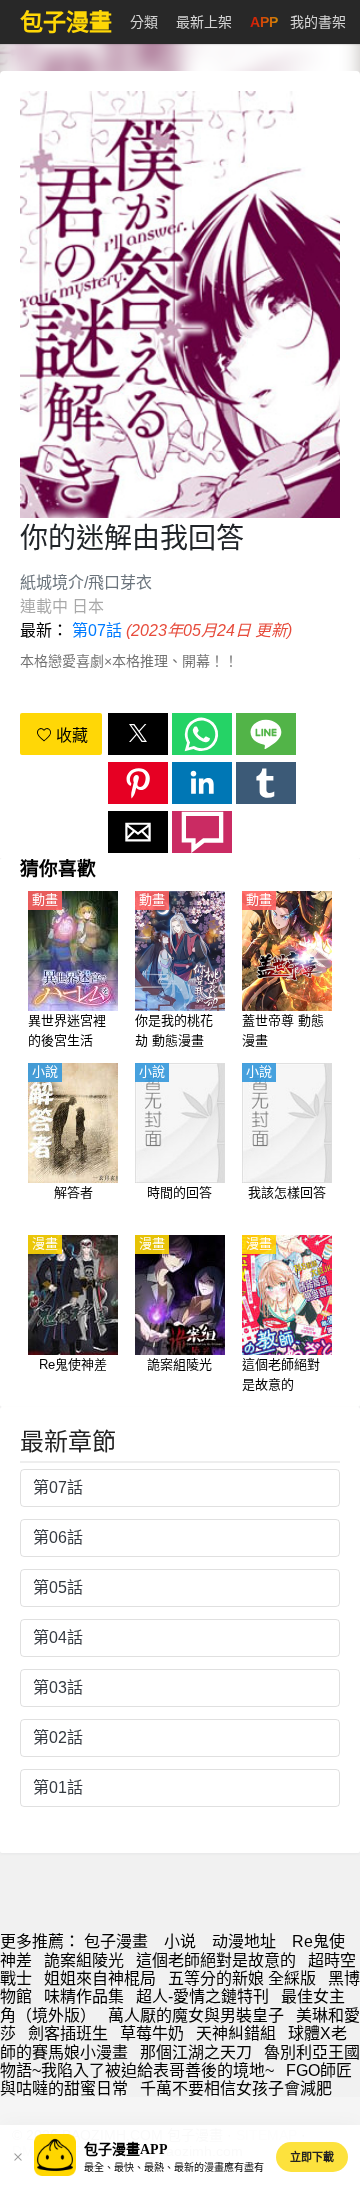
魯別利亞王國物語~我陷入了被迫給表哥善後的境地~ (180, 2061)
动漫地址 (244, 1941)
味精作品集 (84, 1996)
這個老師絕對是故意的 (216, 1960)
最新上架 (204, 22)
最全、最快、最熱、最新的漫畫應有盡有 (174, 2167)
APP (264, 22)
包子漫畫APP (126, 2149)
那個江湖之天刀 (196, 2052)
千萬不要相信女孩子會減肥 (236, 2088)
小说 (180, 1941)
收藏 (70, 735)
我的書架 (318, 22)
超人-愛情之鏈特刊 (202, 1996)
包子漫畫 (116, 1941)
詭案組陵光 (84, 1960)
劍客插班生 (68, 2033)
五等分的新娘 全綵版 (242, 1978)
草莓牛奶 (152, 2033)
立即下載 (312, 2157)
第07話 (97, 630)
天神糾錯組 (236, 2033)
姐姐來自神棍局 (100, 1978)
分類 (144, 22)
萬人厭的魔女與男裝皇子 (196, 2015)
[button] (138, 734)
